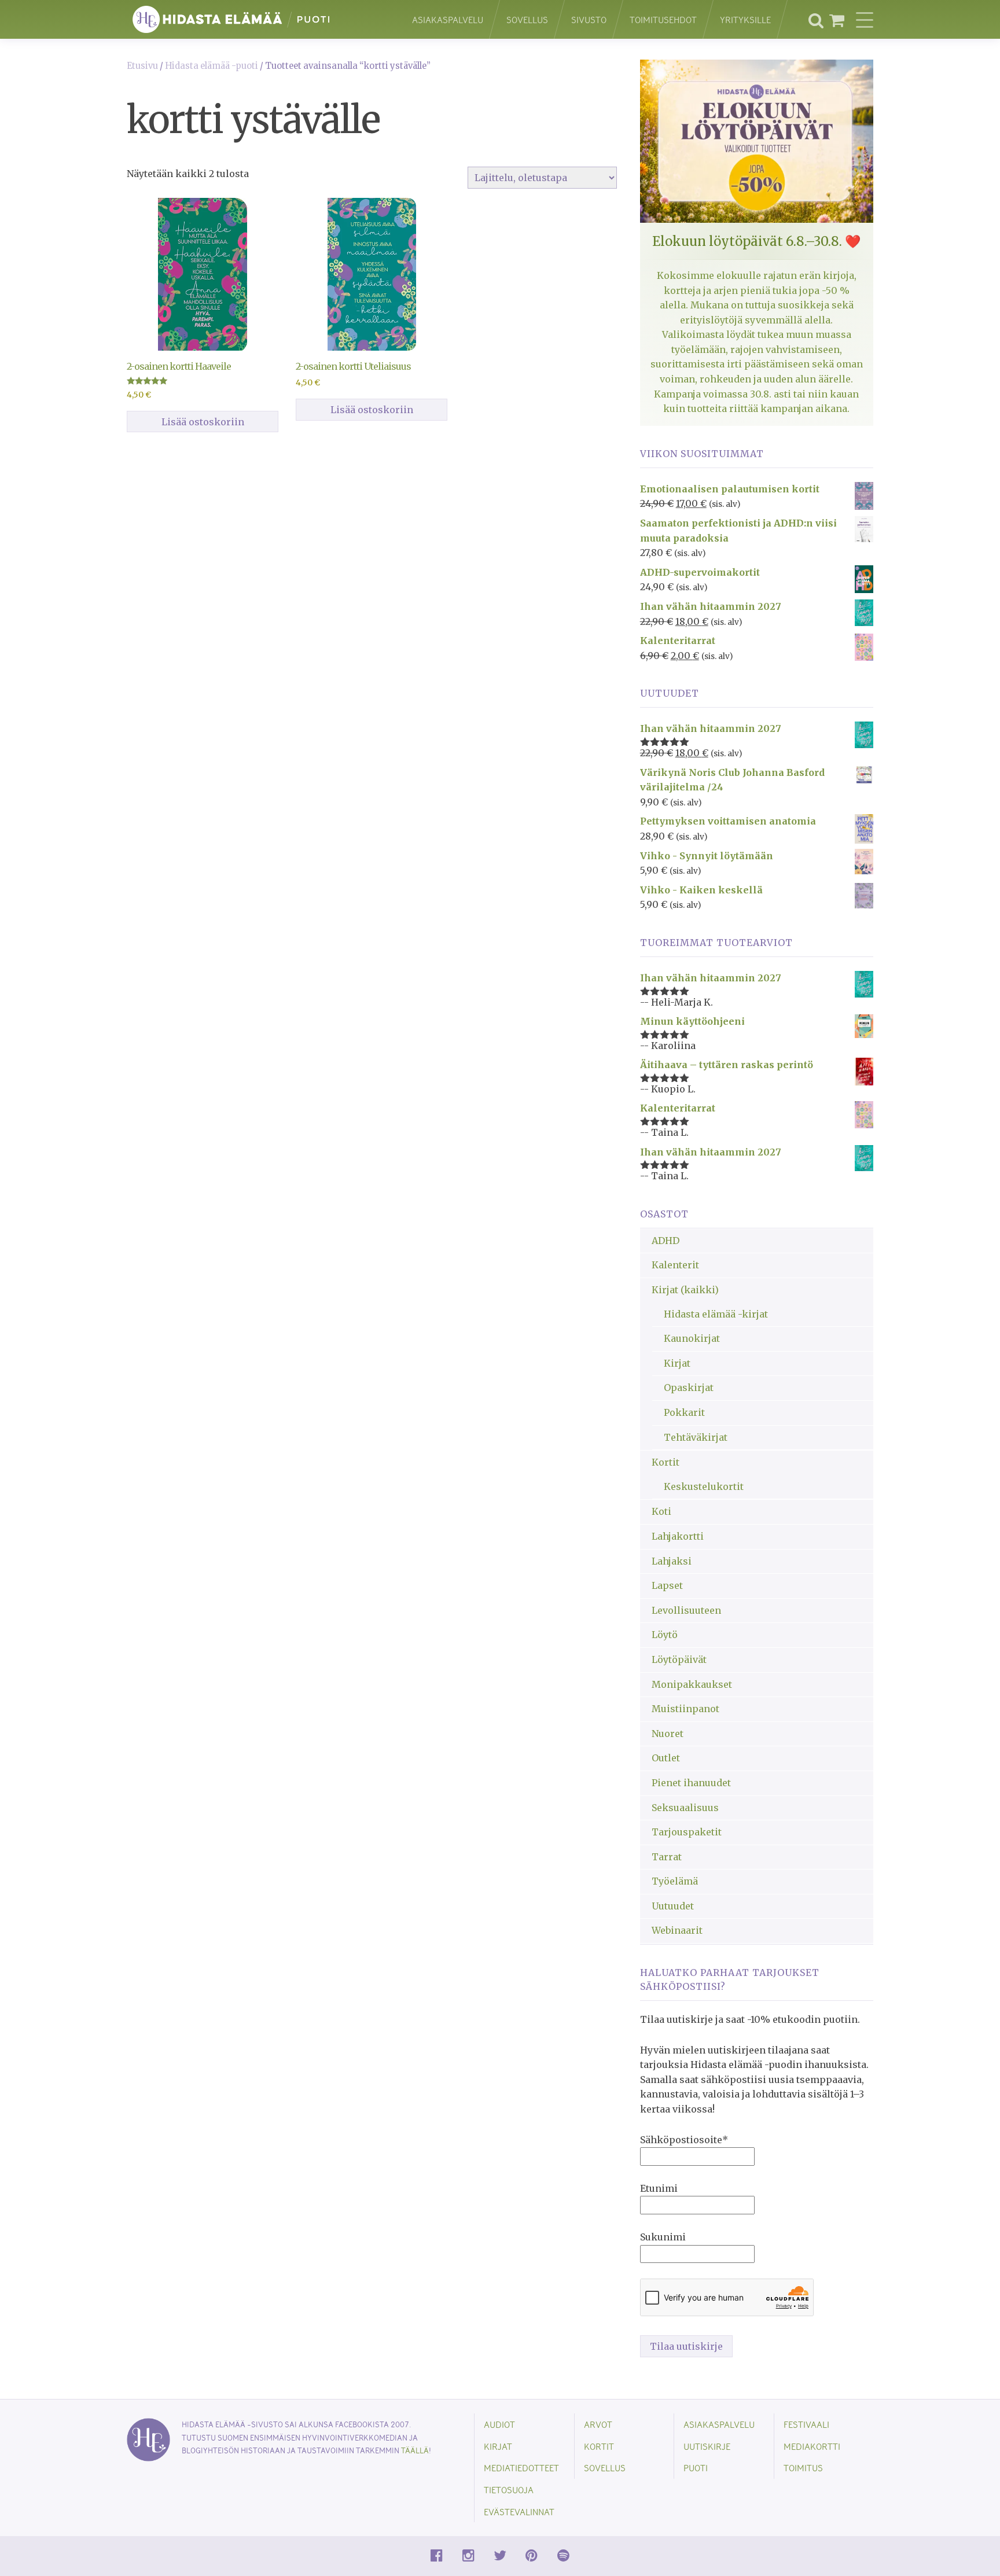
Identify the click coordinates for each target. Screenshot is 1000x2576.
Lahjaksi (672, 1561)
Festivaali (806, 2424)
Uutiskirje (707, 2446)
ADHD (666, 1241)
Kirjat (677, 1363)
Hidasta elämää (257, 19)
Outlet (666, 1758)
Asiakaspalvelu (448, 19)
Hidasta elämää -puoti (212, 66)
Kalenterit (675, 1265)
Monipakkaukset (692, 1684)
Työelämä (675, 1881)
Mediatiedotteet (521, 2468)
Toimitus (803, 2468)
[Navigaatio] (865, 20)
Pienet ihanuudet (691, 1783)
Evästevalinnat (519, 2511)
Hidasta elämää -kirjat (716, 1314)
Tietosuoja (509, 2489)
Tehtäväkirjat (696, 1437)
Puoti (696, 2468)
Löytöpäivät (679, 1659)
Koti (661, 1511)
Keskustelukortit (704, 1486)
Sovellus (527, 19)
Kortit (666, 1462)
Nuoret (668, 1734)
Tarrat (667, 1857)
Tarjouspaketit (687, 1832)
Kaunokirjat (692, 1338)
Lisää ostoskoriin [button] (203, 422)
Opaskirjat (689, 1388)
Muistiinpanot (685, 1709)
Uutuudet (673, 1906)
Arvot (598, 2424)
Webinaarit (677, 1930)
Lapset (667, 1585)
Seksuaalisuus (685, 1808)
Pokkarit (684, 1412)
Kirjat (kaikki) (685, 1290)
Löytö (665, 1635)
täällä (415, 2450)
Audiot (499, 2424)
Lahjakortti (678, 1536)
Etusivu (142, 66)
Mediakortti (812, 2446)
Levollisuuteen (686, 1610)
